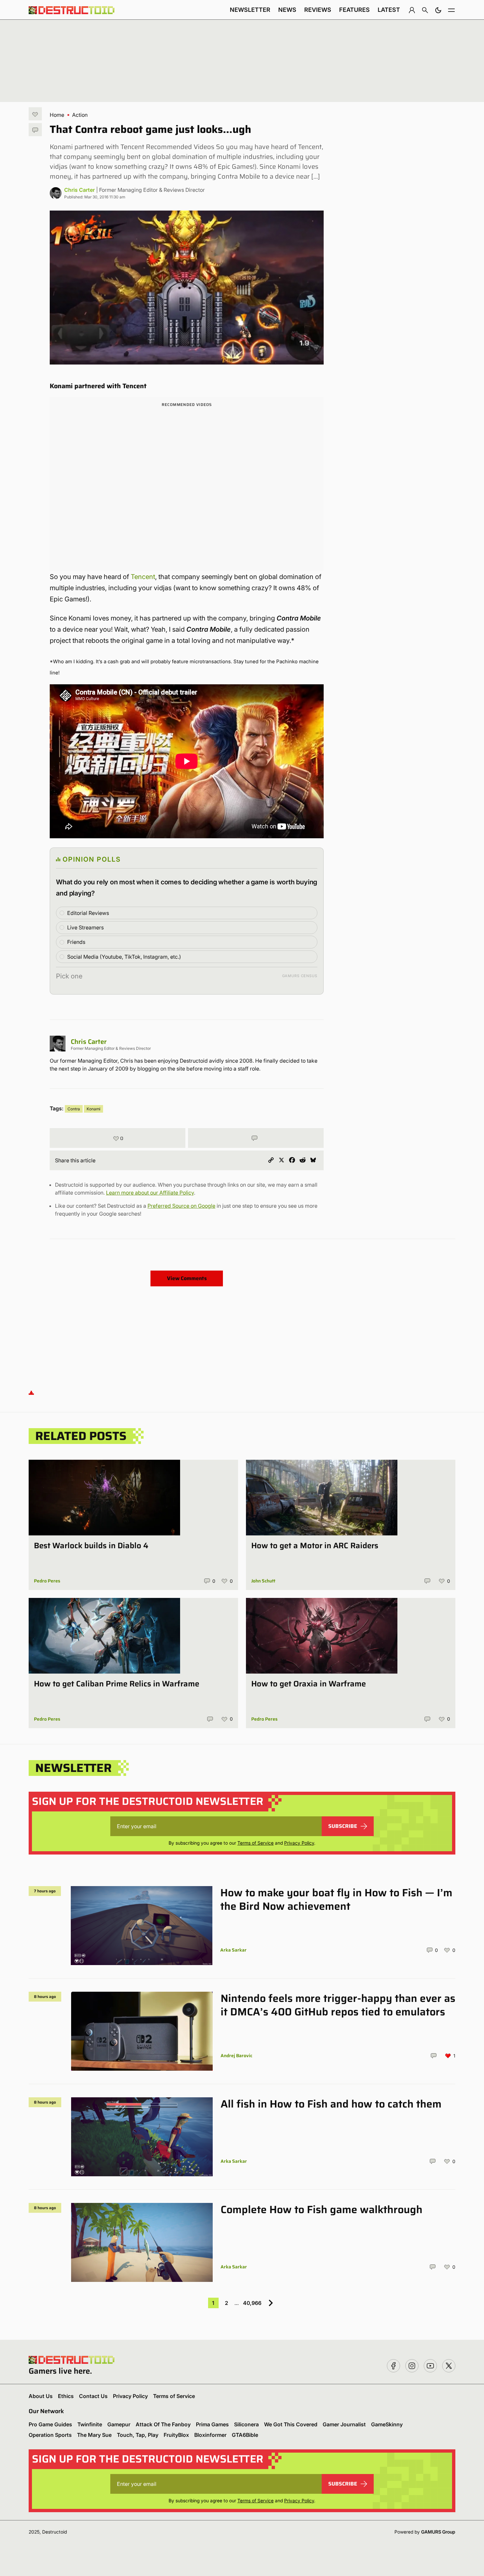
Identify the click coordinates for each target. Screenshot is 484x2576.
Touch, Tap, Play (138, 2435)
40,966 (252, 2303)
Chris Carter (80, 190)
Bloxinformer (210, 2435)
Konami (94, 1109)
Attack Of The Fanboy (163, 2424)
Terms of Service (255, 1843)
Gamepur (119, 2424)
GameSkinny (387, 2424)
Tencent (143, 577)
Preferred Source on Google (181, 1206)
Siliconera (246, 2424)
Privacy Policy (299, 1843)
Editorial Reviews (88, 913)
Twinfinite (90, 2424)
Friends (76, 942)
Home (57, 115)
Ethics (66, 2396)
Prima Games (212, 2424)
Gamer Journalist (344, 2424)
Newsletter (250, 10)
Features (354, 10)
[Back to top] (31, 1392)
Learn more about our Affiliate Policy (150, 1193)
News (287, 10)
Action (80, 115)
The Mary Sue (94, 2435)
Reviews (318, 10)
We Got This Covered (291, 2424)
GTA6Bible (245, 2435)
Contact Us (93, 2396)
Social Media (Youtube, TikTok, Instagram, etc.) (124, 957)
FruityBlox (176, 2435)
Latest (389, 10)
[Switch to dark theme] (438, 10)
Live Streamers (85, 927)
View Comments (187, 1278)
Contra (74, 1109)
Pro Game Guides (50, 2424)
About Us (41, 2396)
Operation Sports (50, 2435)
